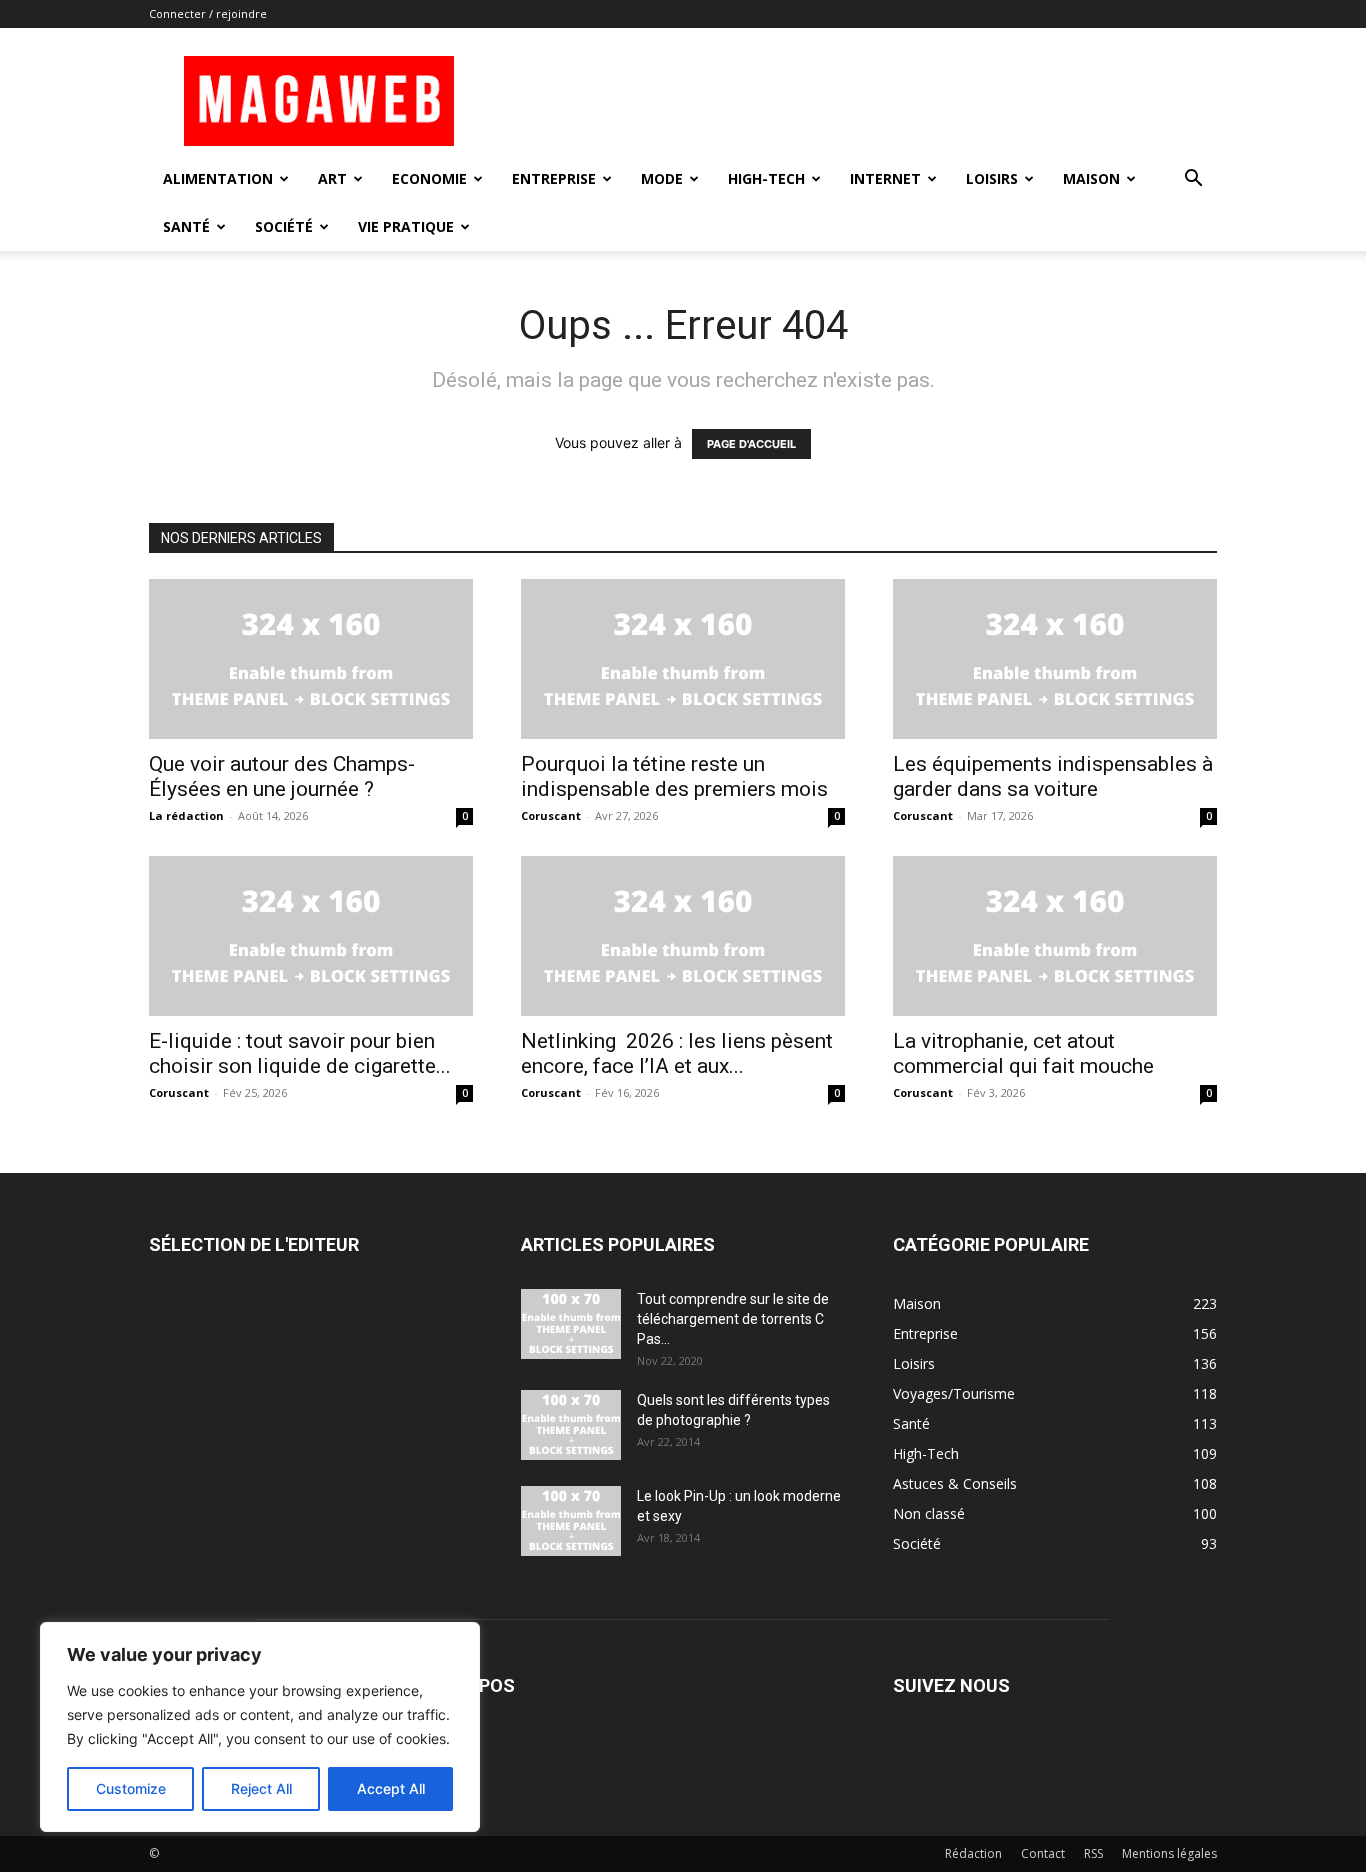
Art (332, 178)
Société (284, 226)
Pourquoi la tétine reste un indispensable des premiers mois (674, 776)
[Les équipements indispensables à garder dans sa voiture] (1055, 659)
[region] (260, 1727)
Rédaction (973, 1853)
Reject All (261, 1788)
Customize (131, 1788)
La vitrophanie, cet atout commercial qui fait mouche (1023, 1053)
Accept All (391, 1788)
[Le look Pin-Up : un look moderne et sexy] (571, 1521)
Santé (186, 226)
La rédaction (186, 815)
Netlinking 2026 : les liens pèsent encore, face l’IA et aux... (677, 1053)
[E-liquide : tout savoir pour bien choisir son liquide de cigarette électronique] (311, 936)
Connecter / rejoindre (208, 13)
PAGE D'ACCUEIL (751, 444)
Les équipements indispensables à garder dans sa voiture (1053, 776)
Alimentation (218, 178)
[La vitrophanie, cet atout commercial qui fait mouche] (1055, 936)
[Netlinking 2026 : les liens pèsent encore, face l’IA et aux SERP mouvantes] (683, 936)
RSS (1093, 1853)
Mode (662, 178)
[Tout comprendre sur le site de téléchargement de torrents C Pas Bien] (571, 1324)
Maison (1091, 178)
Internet (885, 178)
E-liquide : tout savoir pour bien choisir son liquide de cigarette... (300, 1053)
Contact (1043, 1853)
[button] (1193, 180)
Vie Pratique (406, 226)
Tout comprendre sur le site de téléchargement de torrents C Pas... (733, 1319)
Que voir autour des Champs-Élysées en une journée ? (282, 776)
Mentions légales (1169, 1853)
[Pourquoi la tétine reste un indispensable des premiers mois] (683, 659)
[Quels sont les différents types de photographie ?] (571, 1425)
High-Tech (766, 178)
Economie (429, 178)
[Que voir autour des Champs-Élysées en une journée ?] (311, 659)
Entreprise (554, 178)
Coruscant (551, 815)
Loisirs (992, 178)
